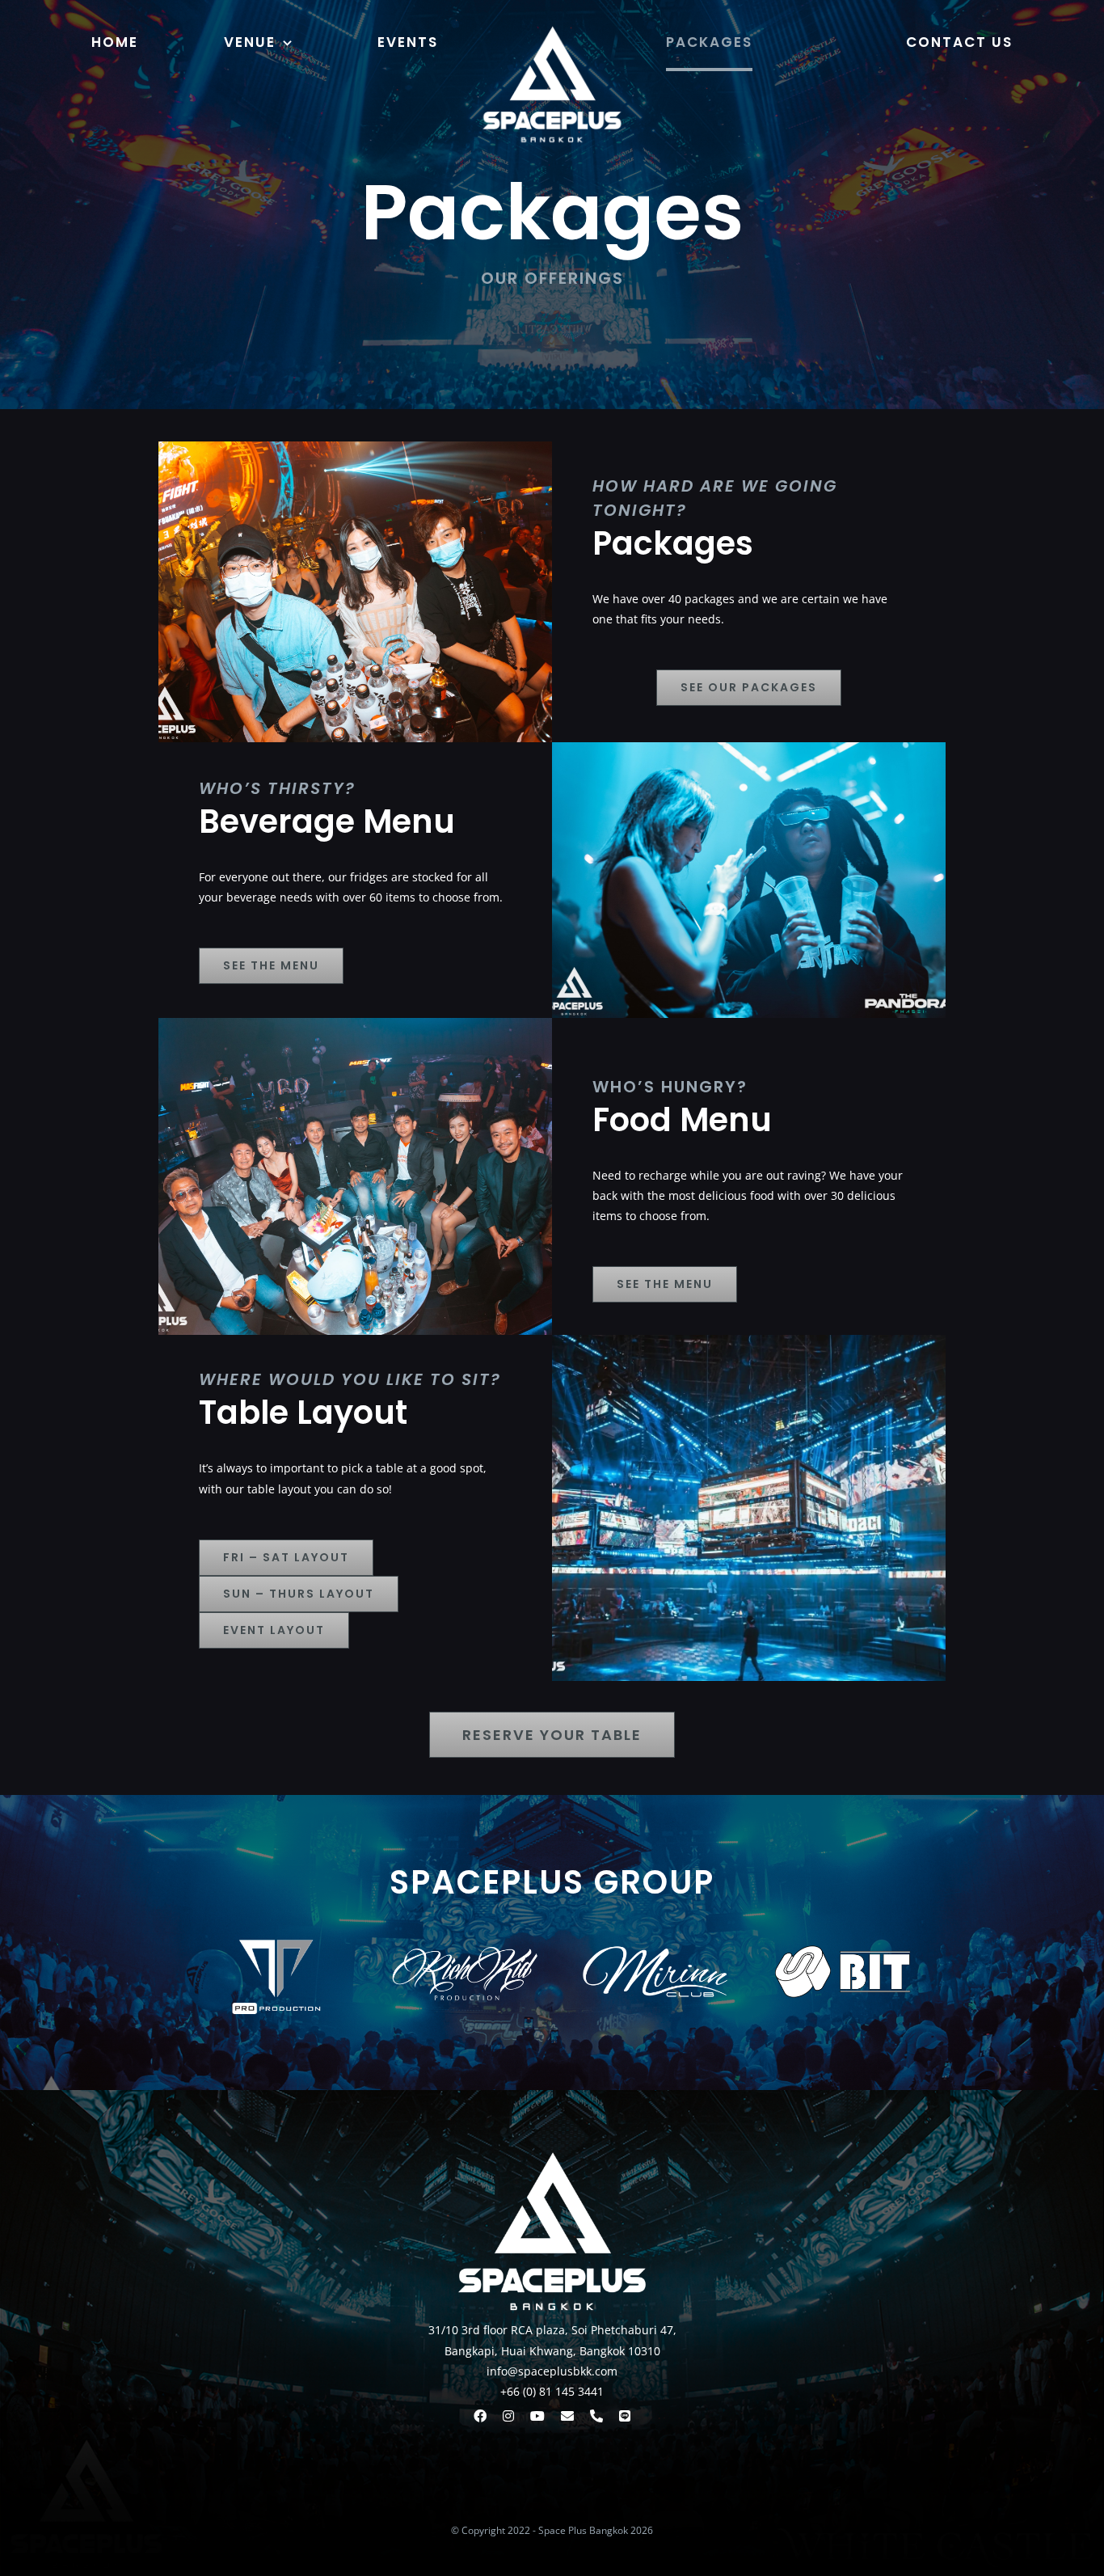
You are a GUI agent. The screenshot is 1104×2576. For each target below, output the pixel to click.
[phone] (596, 2416)
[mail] (567, 2416)
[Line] (625, 2416)
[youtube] (537, 2416)
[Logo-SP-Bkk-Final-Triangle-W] (552, 21)
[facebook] (480, 2416)
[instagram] (508, 2416)
